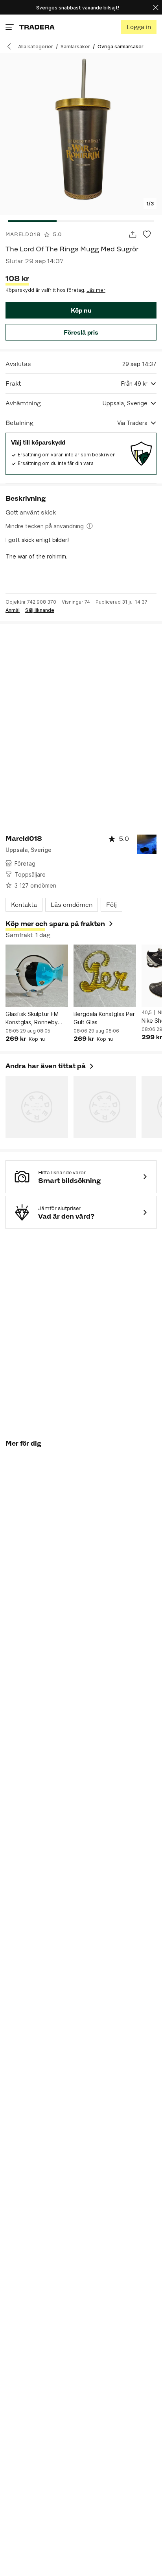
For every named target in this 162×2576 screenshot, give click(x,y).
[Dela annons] (133, 235)
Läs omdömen (72, 905)
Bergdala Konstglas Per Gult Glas (104, 1018)
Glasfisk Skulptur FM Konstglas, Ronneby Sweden (32, 1018)
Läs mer (96, 290)
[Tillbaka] (12, 46)
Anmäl (13, 610)
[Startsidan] (37, 27)
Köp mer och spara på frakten (55, 924)
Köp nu (81, 310)
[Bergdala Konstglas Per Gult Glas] (105, 976)
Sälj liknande (40, 610)
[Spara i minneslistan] (147, 235)
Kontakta (24, 905)
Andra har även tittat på (50, 1066)
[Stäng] (156, 7)
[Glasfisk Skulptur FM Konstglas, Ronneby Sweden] (37, 976)
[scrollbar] (81, 221)
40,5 (147, 1012)
